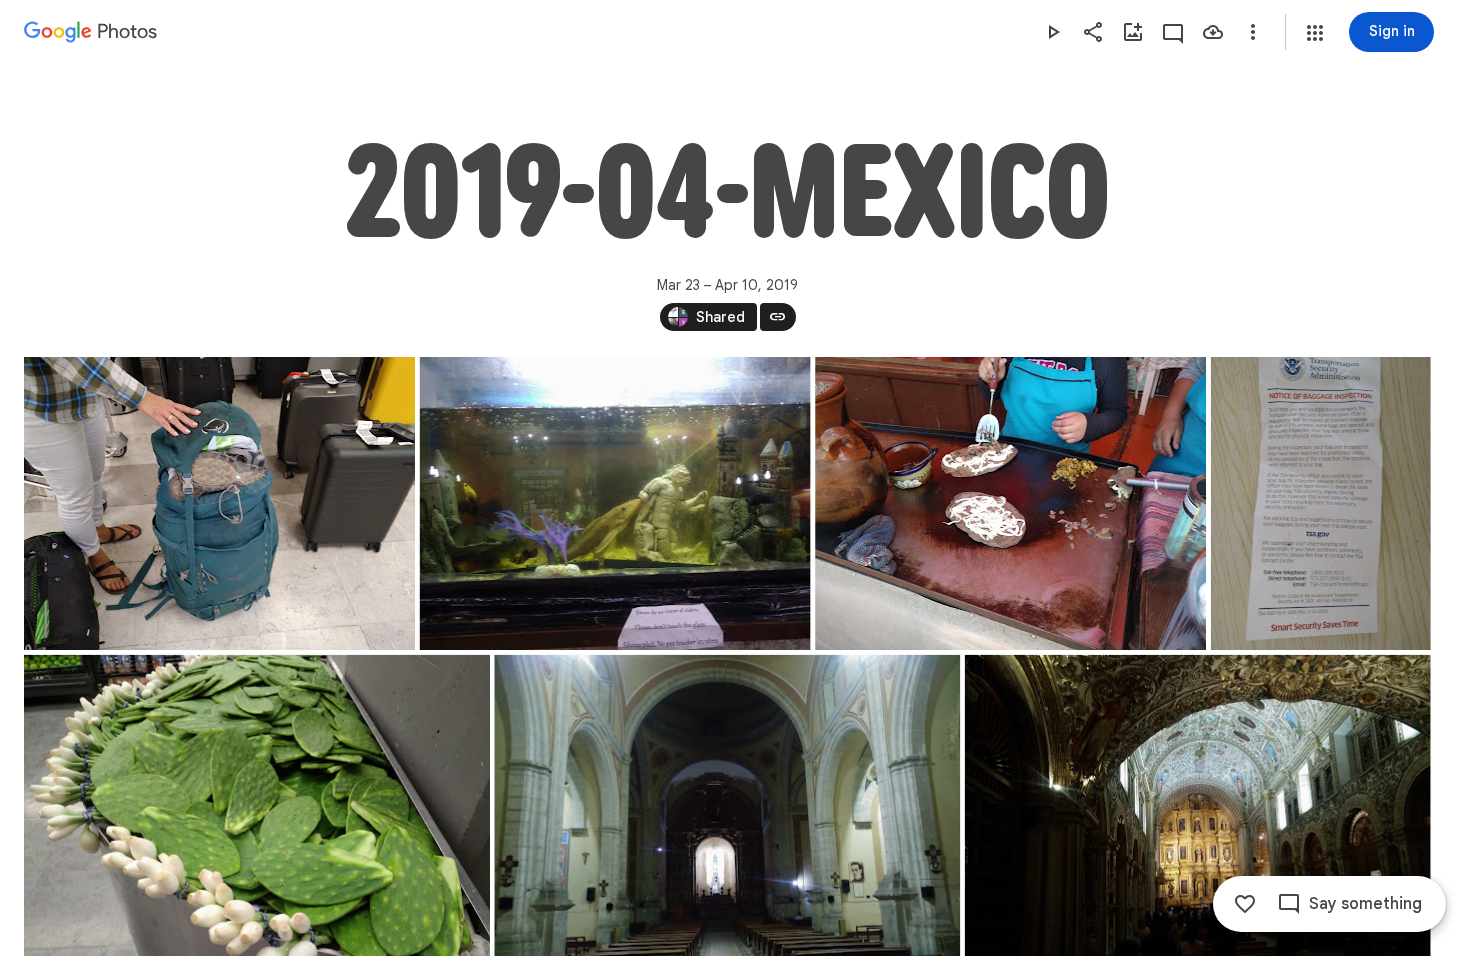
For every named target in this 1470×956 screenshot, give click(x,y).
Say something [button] (1365, 904)
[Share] (1093, 32)
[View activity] (1173, 32)
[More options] (1253, 32)
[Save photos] (1213, 32)
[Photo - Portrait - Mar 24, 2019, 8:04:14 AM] (1321, 503)
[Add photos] (1133, 32)
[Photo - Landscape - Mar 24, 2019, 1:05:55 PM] (1010, 503)
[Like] (1245, 904)
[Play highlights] (1053, 32)
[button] (1315, 33)
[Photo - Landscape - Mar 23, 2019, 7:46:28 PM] (615, 503)
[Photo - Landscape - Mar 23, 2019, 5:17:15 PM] (219, 503)
